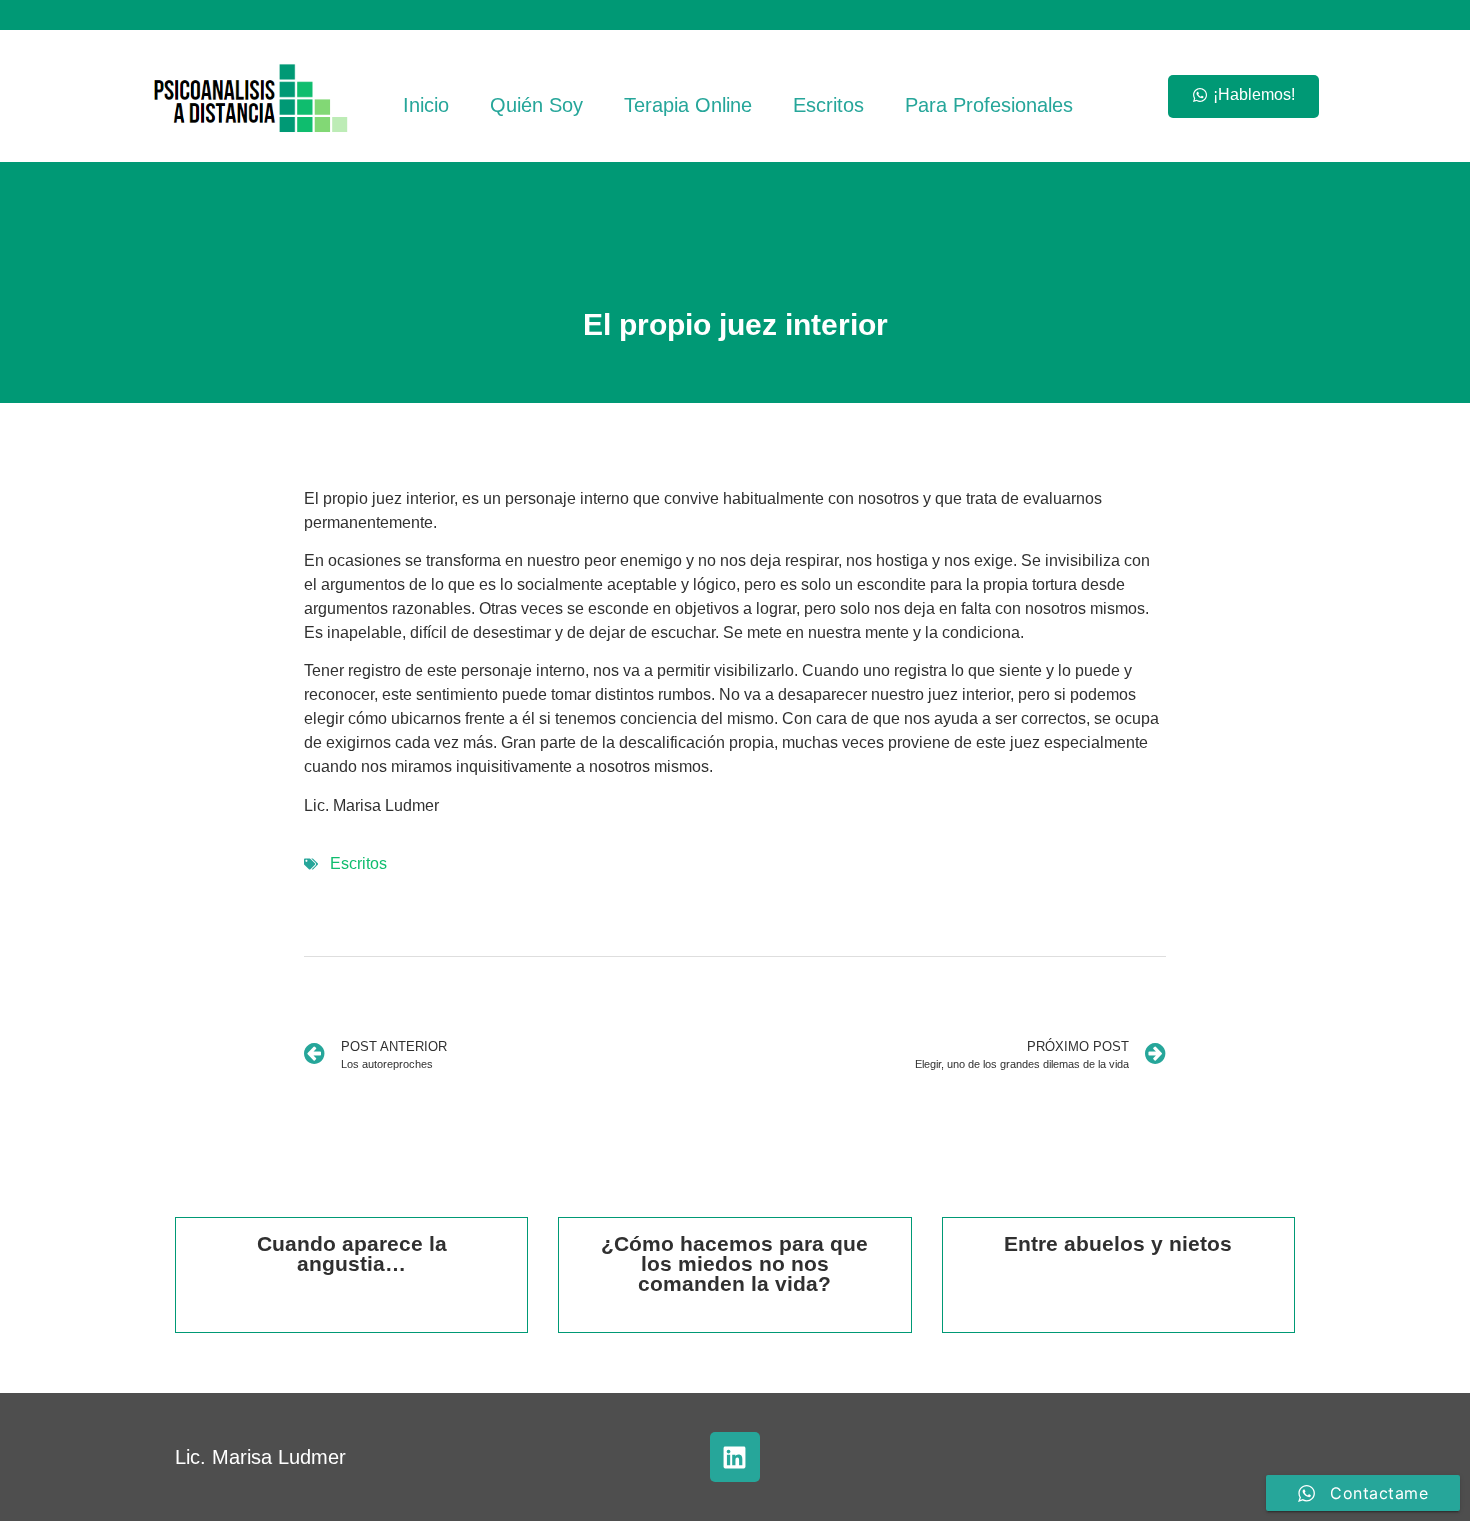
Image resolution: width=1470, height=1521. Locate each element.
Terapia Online (688, 105)
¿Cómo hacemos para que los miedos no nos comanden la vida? (734, 1263)
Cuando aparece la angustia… (352, 1253)
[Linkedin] (735, 1457)
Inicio (426, 105)
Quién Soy (536, 105)
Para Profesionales (989, 105)
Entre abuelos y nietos (1118, 1243)
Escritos (828, 105)
